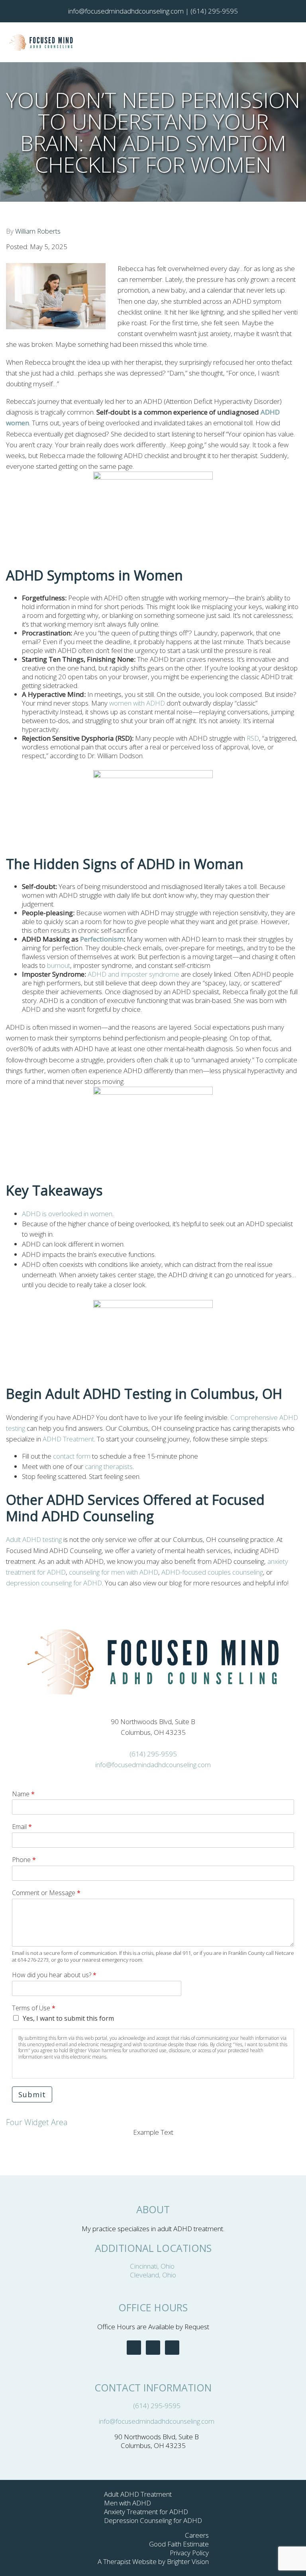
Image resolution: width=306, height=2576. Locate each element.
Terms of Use (34, 2008)
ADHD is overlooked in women (67, 1214)
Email (22, 1827)
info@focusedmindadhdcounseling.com (153, 1765)
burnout (58, 965)
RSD (253, 738)
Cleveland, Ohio (153, 2275)
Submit (32, 2094)
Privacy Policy (189, 2553)
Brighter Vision (188, 2561)
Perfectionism (102, 939)
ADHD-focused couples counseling (212, 1572)
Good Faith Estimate (179, 2544)
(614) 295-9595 (153, 1754)
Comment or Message (46, 1893)
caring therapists (109, 1466)
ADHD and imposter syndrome (133, 974)
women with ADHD (137, 703)
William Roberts (38, 231)
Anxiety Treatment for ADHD (146, 2512)
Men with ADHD (127, 2503)
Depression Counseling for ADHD (153, 2520)
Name (23, 1794)
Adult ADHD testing (34, 1539)
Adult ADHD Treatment (138, 2494)
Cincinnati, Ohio (153, 2266)
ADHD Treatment (68, 1439)
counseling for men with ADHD (114, 1572)
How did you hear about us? (54, 1975)
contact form (72, 1456)
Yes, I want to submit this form (68, 2018)
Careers (197, 2535)
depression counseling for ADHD (54, 1583)
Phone (24, 1860)
